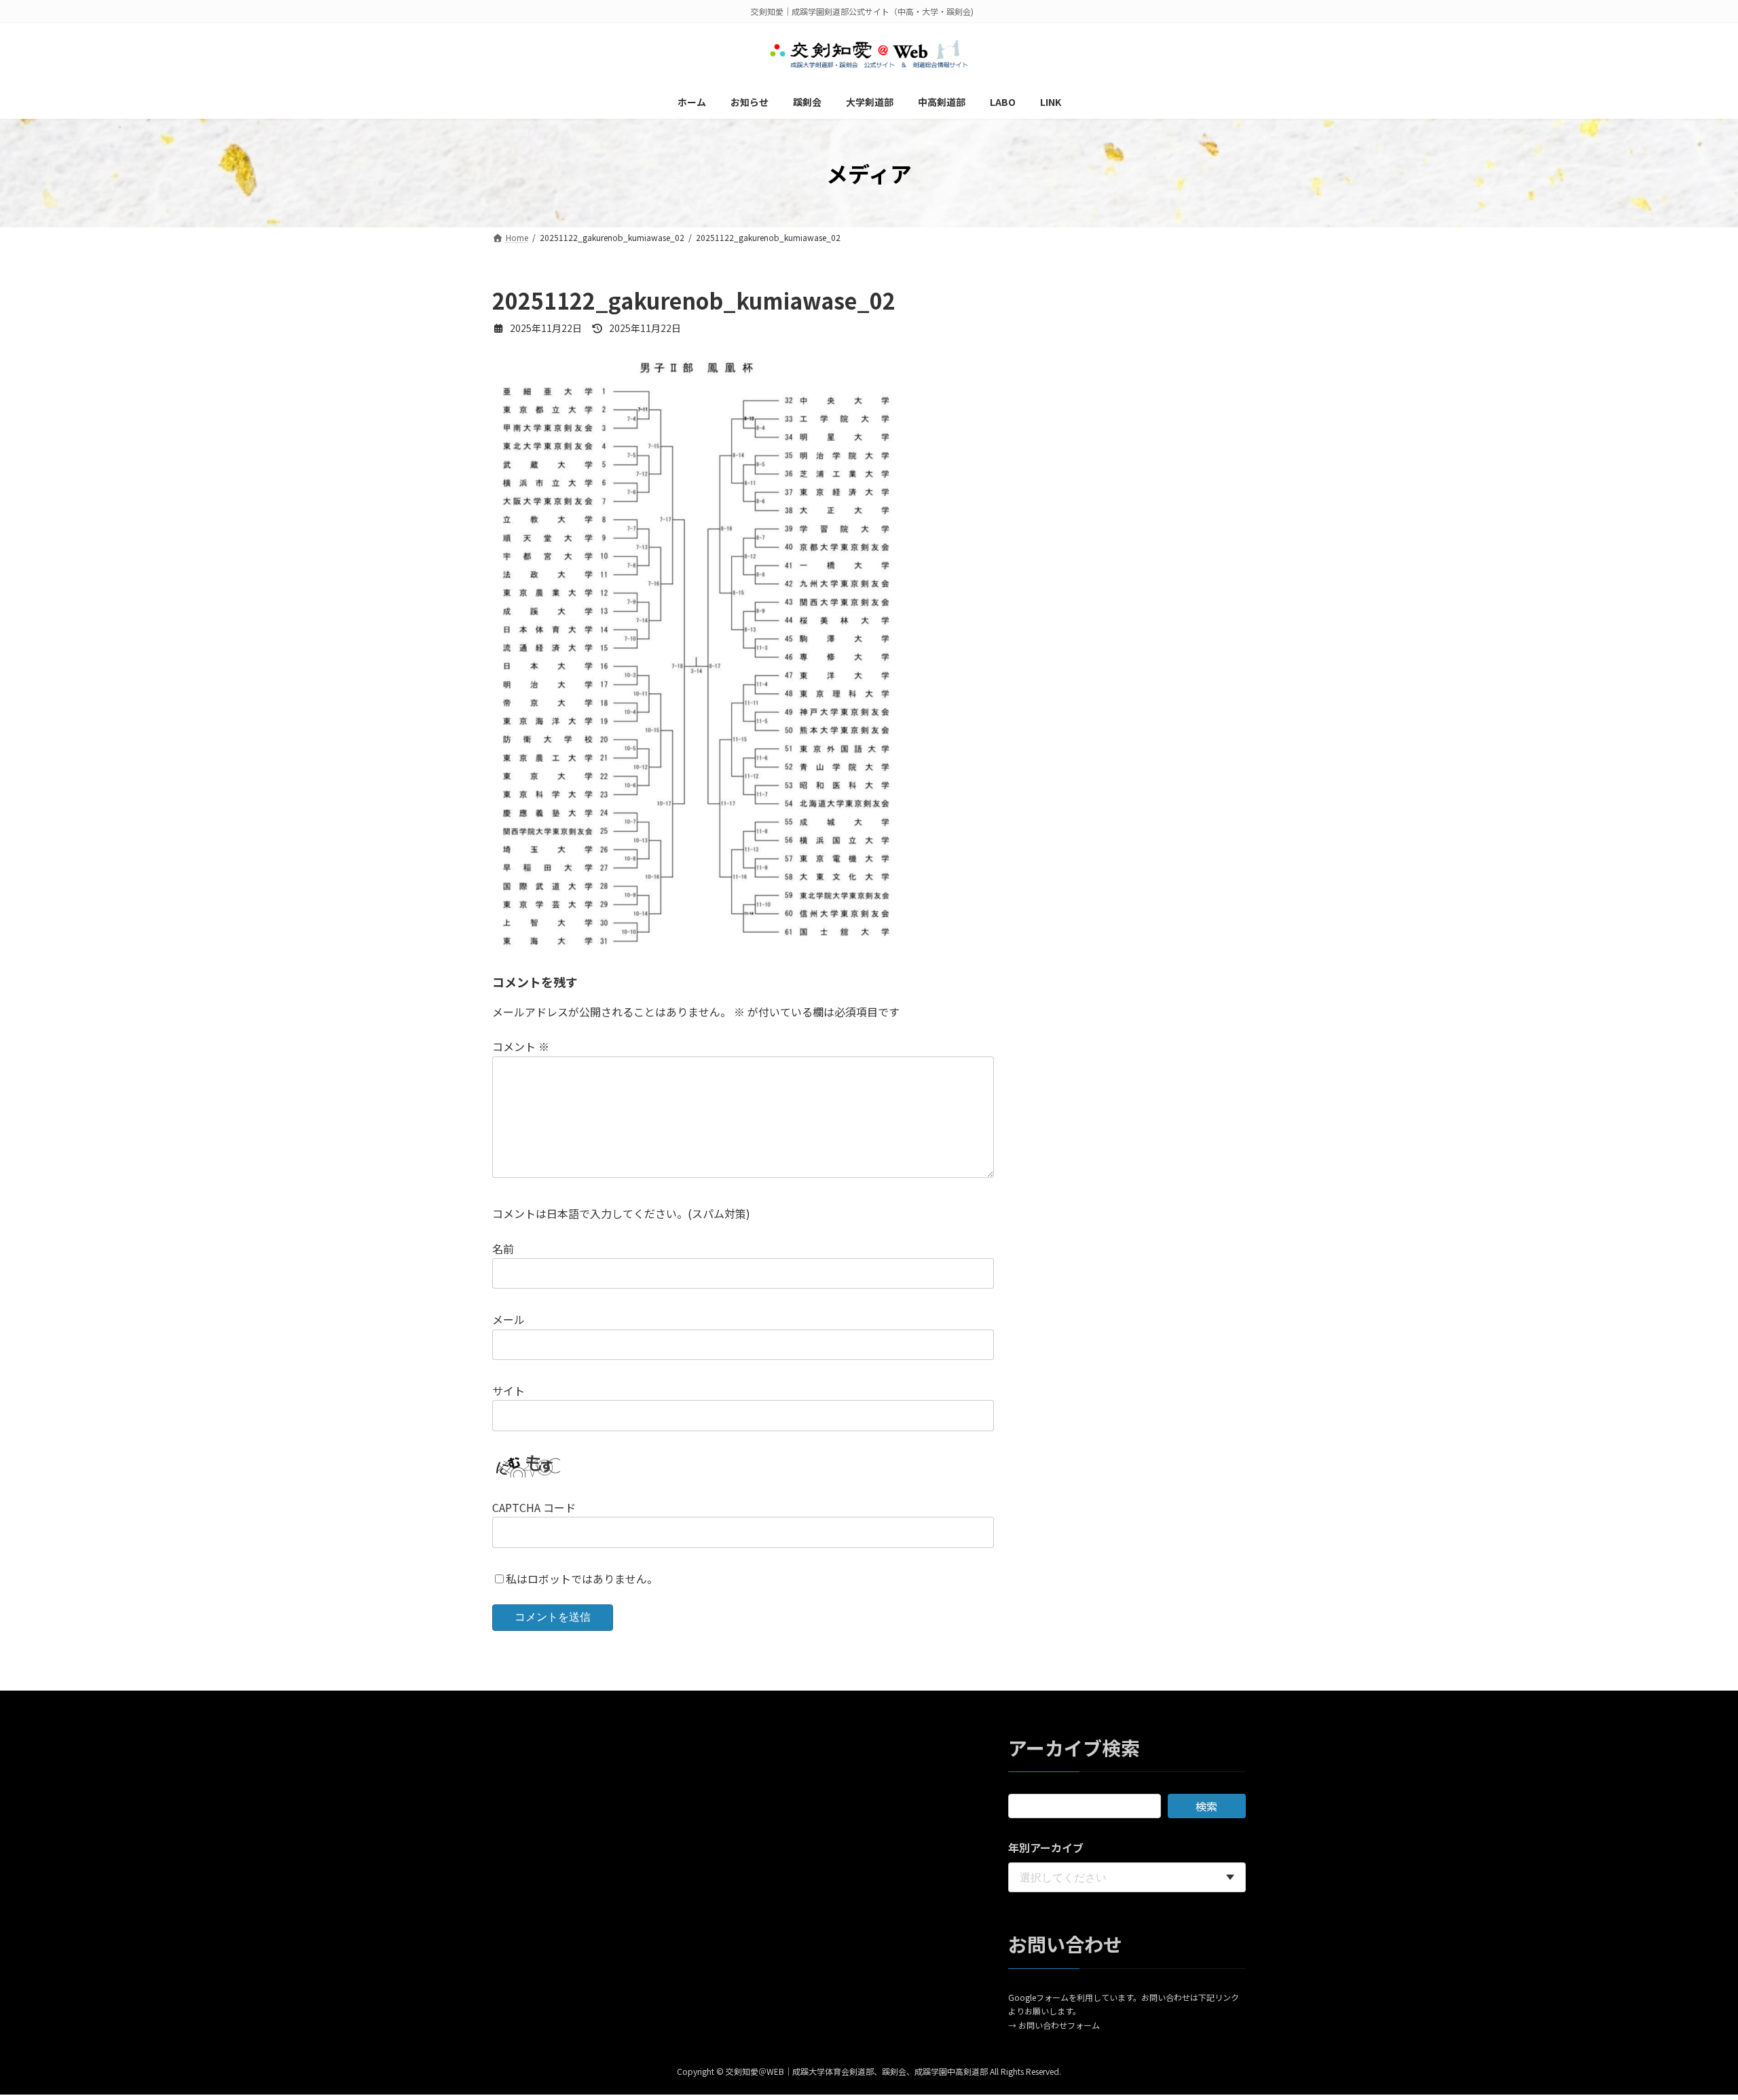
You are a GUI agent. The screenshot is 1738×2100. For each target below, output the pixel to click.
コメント (521, 1046)
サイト (509, 1390)
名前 (503, 1249)
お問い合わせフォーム (1059, 2025)
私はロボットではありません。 (582, 1579)
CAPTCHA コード (534, 1507)
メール (509, 1319)
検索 (1206, 1807)
